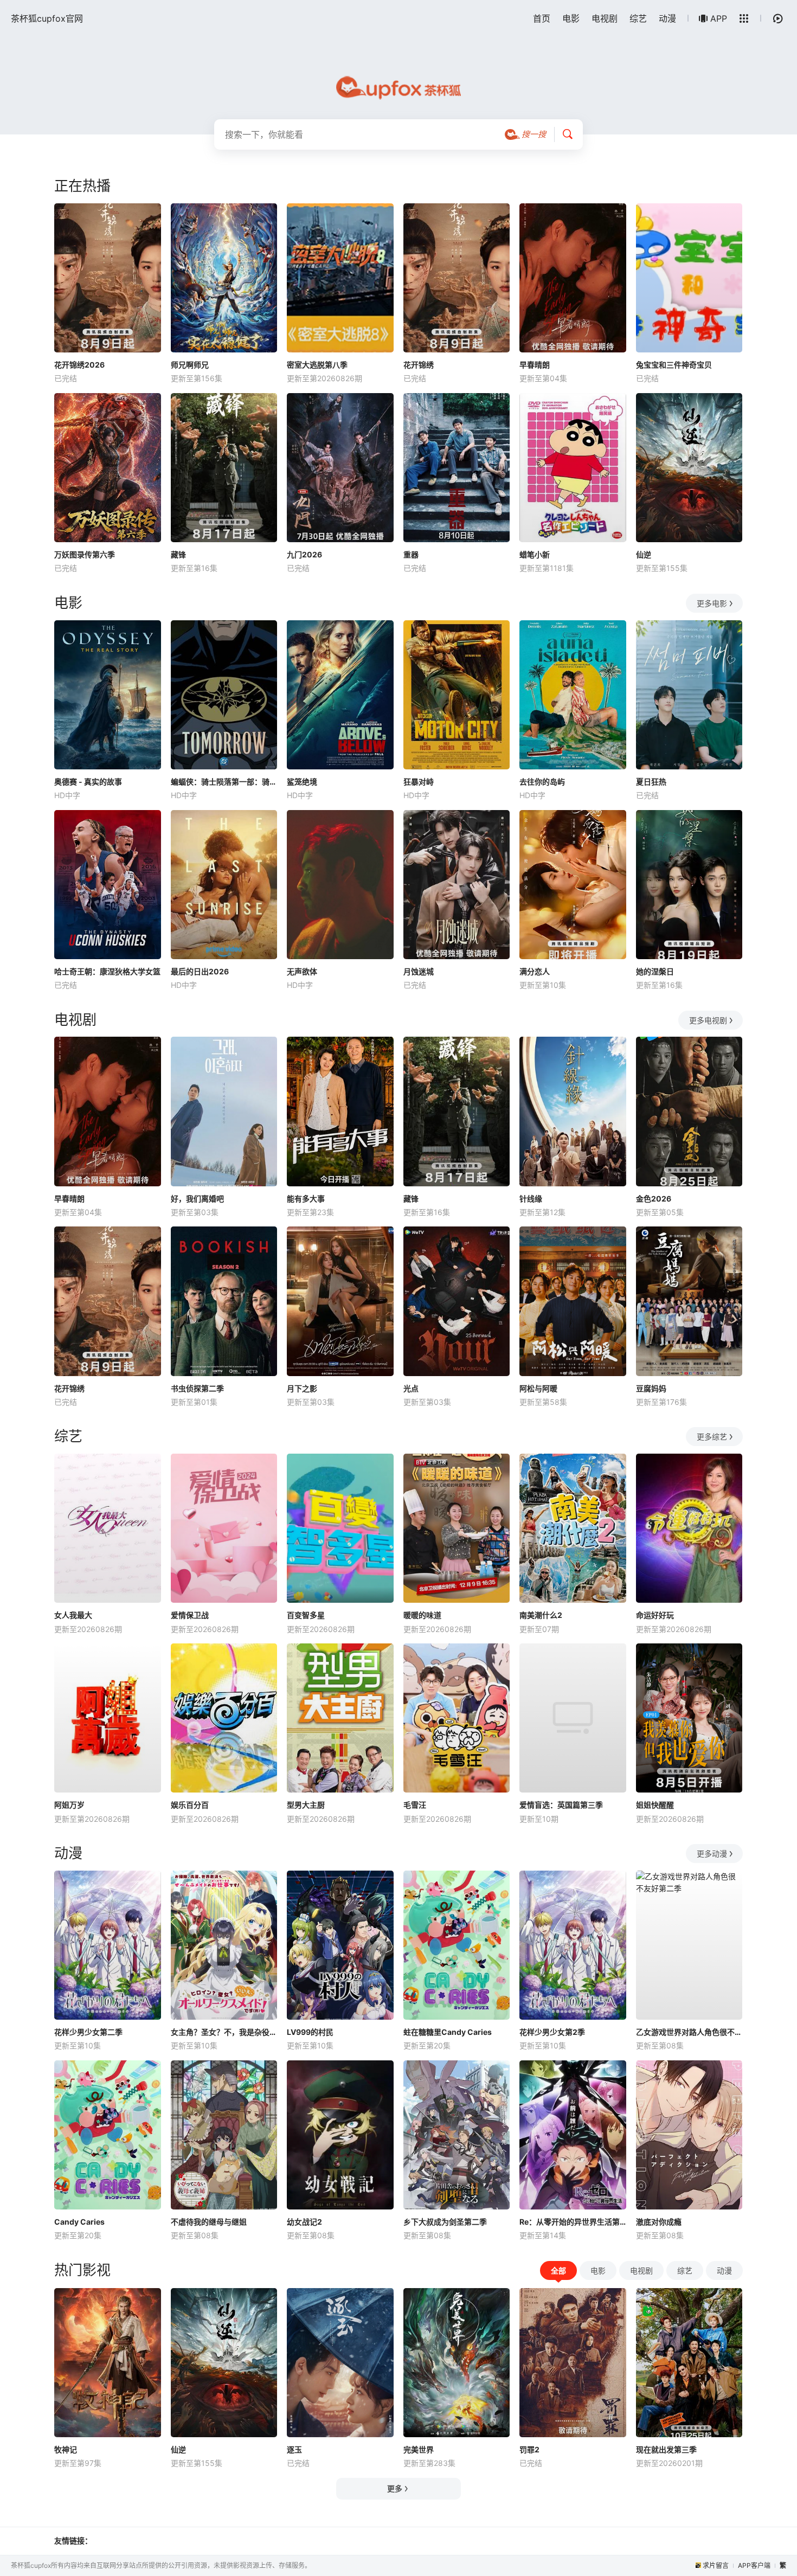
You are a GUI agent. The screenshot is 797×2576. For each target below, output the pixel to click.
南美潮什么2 (541, 1615)
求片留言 (716, 2565)
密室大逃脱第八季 (317, 365)
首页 (542, 18)
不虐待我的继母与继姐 (209, 2222)
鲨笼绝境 (302, 782)
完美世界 (419, 2449)
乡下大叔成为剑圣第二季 (445, 2222)
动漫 (667, 18)
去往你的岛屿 (542, 782)
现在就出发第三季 (666, 2449)
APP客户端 (754, 2565)
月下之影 (302, 1388)
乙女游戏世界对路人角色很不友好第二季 (689, 2032)
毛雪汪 (415, 1805)
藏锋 (178, 554)
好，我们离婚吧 (197, 1199)
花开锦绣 (419, 365)
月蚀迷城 (419, 971)
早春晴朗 (535, 365)
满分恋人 (535, 971)
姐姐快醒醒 (655, 1805)
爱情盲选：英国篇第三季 (561, 1805)
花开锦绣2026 (79, 365)
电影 (571, 18)
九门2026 (304, 554)
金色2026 (654, 1199)
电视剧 (605, 18)
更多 (395, 2488)
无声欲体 (302, 971)
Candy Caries (79, 2222)
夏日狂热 (651, 782)
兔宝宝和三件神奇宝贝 (674, 365)
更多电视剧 (708, 1020)
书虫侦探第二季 (197, 1388)
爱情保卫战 (190, 1615)
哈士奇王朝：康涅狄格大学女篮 (107, 971)
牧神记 (66, 2449)
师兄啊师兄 (190, 365)
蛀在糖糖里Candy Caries (448, 2032)
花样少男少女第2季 (552, 2032)
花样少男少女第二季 (88, 2032)
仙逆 (644, 554)
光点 (411, 1388)
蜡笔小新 (535, 554)
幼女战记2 (304, 2222)
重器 (411, 554)
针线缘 (531, 1199)
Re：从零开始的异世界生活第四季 (573, 2222)
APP (719, 18)
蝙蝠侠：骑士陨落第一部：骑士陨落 (224, 782)
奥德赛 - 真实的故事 (88, 782)
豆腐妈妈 (651, 1388)
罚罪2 (529, 2449)
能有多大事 (306, 1199)
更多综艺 (712, 1437)
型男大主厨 (306, 1805)
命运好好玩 (655, 1615)
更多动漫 (712, 1854)
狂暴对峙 (419, 782)
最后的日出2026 (200, 971)
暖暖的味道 (422, 1615)
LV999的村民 (310, 2032)
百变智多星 (306, 1615)
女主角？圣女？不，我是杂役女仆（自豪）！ (224, 2032)
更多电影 (712, 603)
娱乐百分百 (190, 1805)
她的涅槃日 (655, 971)
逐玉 (294, 2449)
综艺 (638, 18)
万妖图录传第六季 (85, 554)
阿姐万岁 (69, 1805)
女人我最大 (73, 1615)
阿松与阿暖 (538, 1388)
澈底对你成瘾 (659, 2222)
